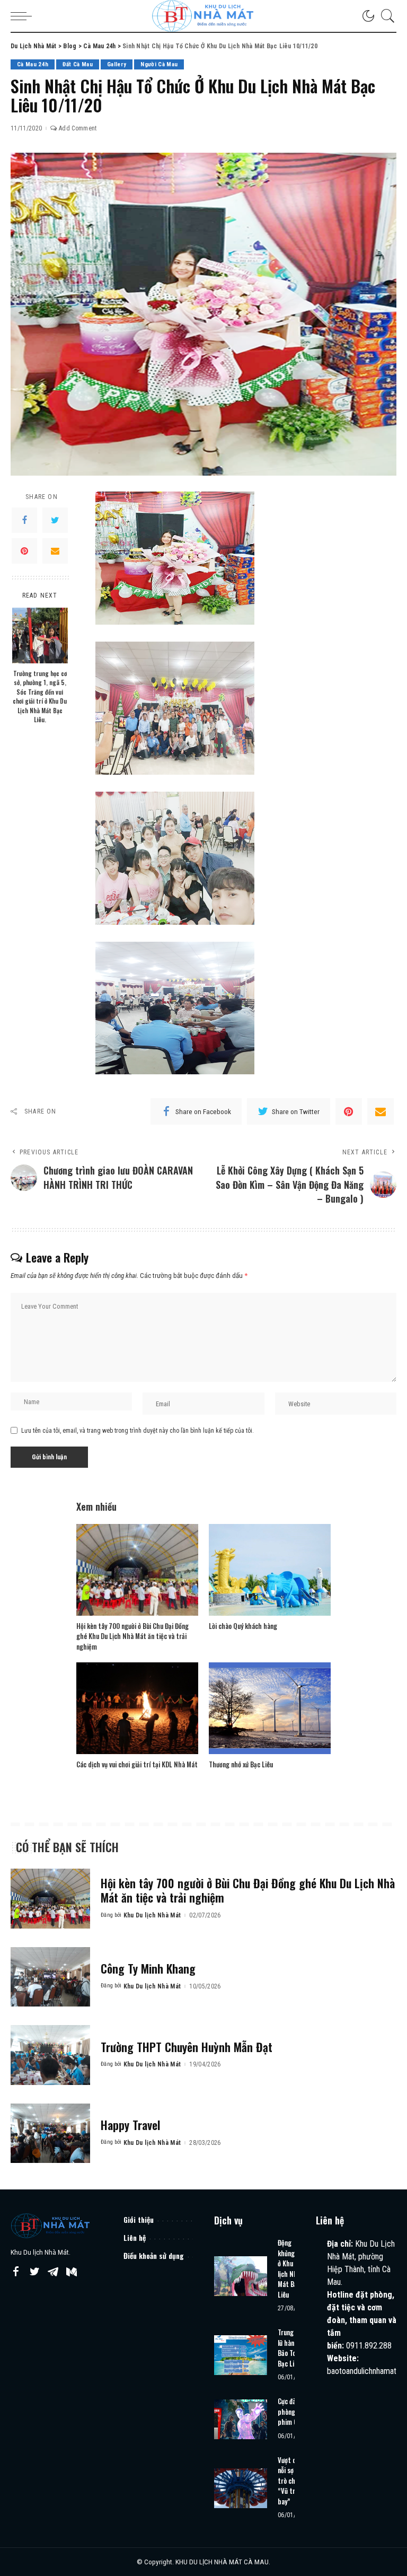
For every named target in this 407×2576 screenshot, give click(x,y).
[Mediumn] (72, 2272)
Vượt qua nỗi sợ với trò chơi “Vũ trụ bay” (290, 2481)
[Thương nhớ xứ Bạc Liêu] (270, 1708)
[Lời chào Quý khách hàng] (270, 1570)
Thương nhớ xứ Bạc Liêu (241, 1764)
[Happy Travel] (50, 2133)
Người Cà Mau (159, 64)
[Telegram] (53, 2272)
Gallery (117, 64)
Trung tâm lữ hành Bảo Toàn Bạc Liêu (292, 2348)
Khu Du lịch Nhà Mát (152, 1915)
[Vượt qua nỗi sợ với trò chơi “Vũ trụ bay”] (241, 2488)
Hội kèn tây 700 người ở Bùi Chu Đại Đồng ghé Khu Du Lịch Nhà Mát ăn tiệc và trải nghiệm (132, 1636)
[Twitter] (55, 520)
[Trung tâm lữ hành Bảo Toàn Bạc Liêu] (241, 2355)
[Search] (385, 16)
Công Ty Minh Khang (148, 1968)
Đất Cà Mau (77, 64)
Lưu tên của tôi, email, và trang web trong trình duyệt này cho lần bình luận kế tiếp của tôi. (138, 1431)
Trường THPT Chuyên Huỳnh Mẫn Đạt (187, 2047)
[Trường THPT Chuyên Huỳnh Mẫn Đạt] (50, 2055)
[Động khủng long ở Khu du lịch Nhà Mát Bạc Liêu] (241, 2276)
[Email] (55, 551)
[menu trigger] (24, 16)
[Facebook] (24, 520)
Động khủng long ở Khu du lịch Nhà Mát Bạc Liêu (293, 2268)
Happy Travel (130, 2125)
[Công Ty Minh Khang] (50, 1977)
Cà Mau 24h (33, 64)
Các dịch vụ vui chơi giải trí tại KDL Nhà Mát (137, 1764)
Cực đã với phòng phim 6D (291, 2411)
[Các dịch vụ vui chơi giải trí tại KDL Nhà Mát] (137, 1708)
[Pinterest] (24, 551)
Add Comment (78, 128)
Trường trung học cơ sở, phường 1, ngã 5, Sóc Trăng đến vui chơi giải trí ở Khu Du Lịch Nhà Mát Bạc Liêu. (40, 696)
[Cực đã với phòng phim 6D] (241, 2419)
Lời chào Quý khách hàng (243, 1626)
